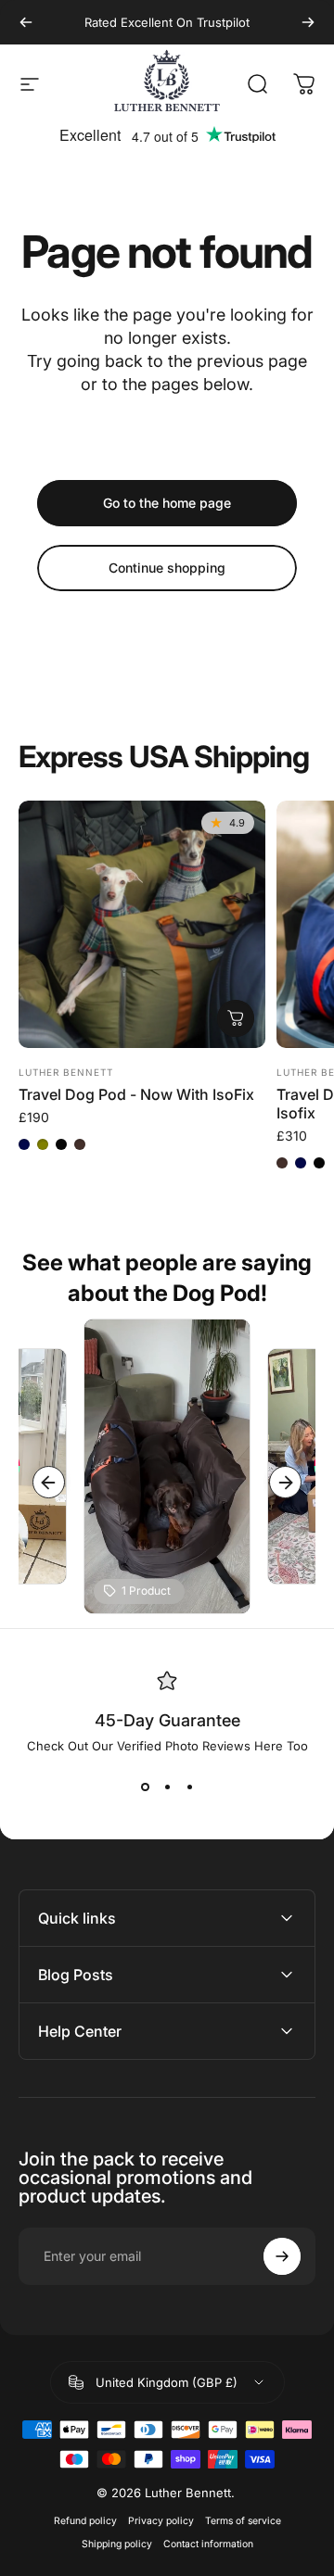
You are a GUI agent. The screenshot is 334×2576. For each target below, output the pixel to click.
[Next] (308, 22)
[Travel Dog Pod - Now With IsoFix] (142, 924)
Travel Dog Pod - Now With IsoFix (136, 1094)
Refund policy (85, 2521)
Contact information (208, 2544)
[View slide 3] (189, 1787)
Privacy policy (161, 2521)
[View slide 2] (167, 1787)
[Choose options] (236, 1018)
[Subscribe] (282, 2256)
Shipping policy (117, 2544)
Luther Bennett (66, 1072)
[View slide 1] (145, 1787)
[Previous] (26, 22)
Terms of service (243, 2521)
